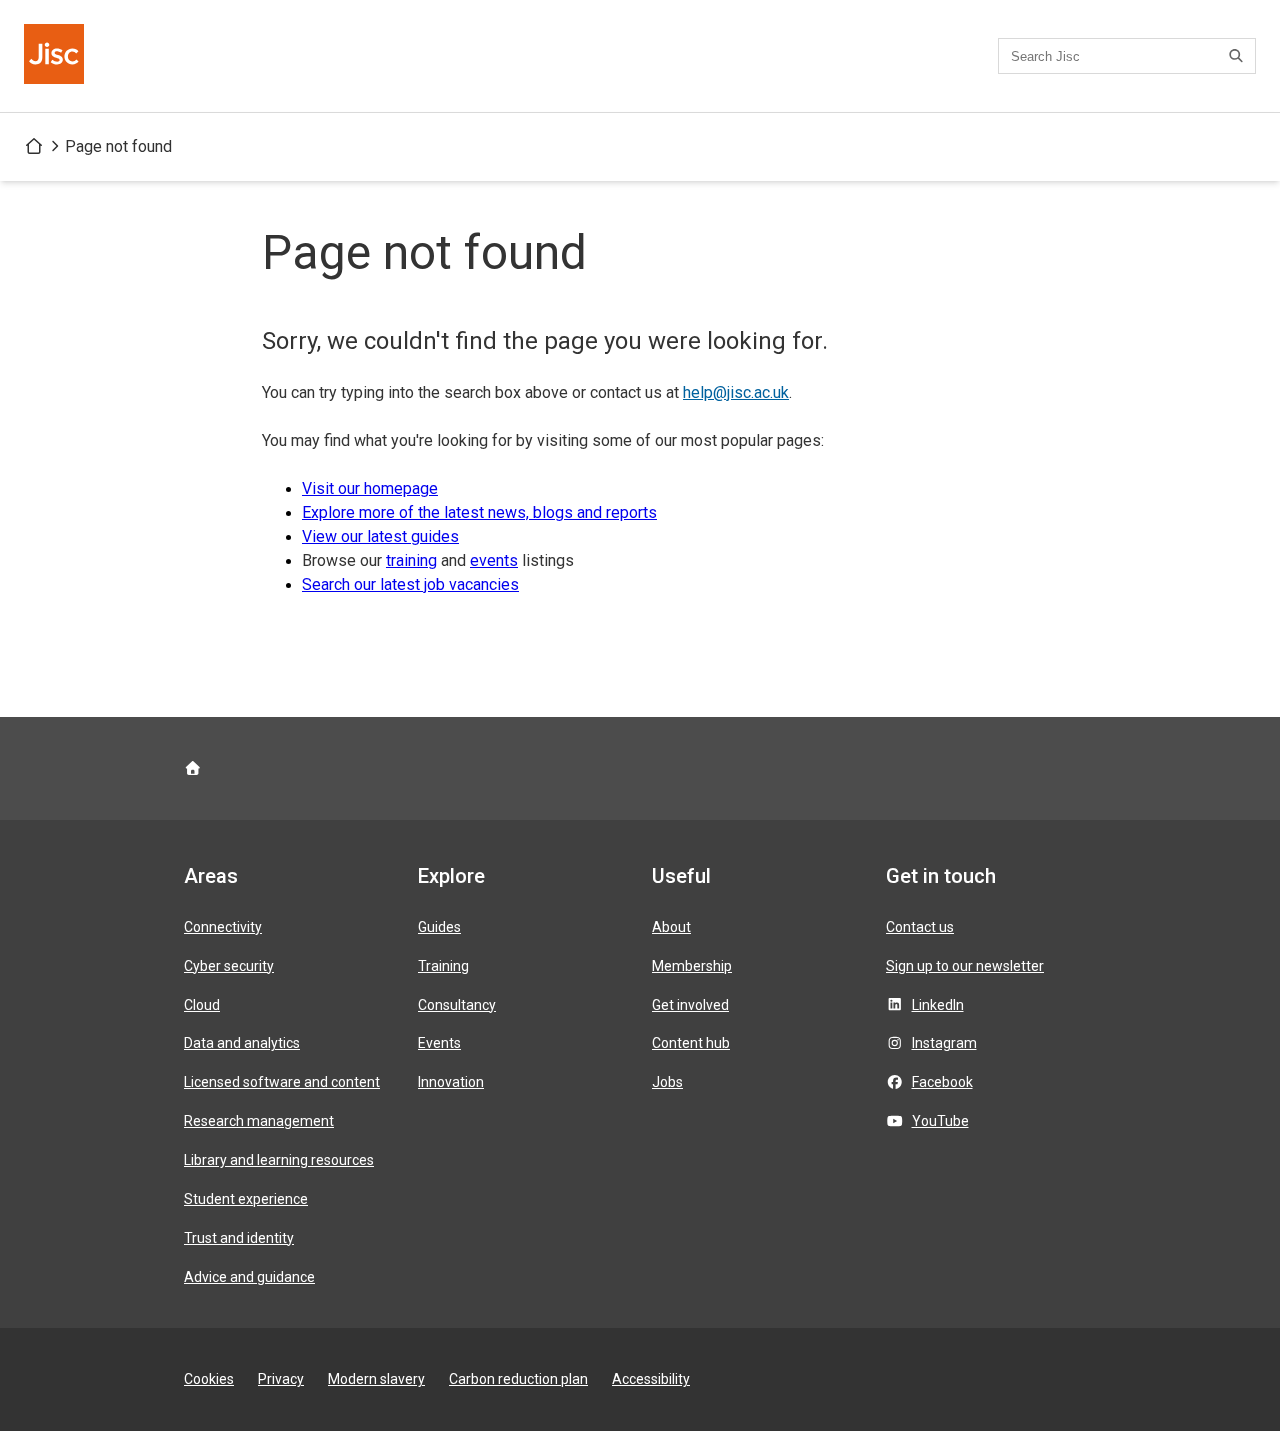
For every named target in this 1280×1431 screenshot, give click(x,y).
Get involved (690, 1005)
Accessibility (651, 1379)
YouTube (940, 1121)
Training (443, 966)
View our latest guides (380, 536)
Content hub (691, 1043)
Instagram (944, 1043)
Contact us (920, 927)
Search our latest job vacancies (410, 584)
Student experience (246, 1199)
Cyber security (229, 966)
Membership (692, 966)
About (671, 927)
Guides (439, 927)
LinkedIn (938, 1005)
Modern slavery (376, 1379)
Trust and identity (239, 1238)
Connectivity (223, 927)
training (411, 560)
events (494, 560)
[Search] (1239, 56)
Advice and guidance (249, 1277)
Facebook (942, 1082)
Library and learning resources (279, 1160)
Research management (259, 1121)
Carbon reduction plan (518, 1379)
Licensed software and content (282, 1082)
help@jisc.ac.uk (736, 392)
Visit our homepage (370, 488)
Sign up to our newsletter (965, 966)
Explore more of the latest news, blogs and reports (479, 512)
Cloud (202, 1005)
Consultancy (457, 1005)
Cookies (209, 1379)
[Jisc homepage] (56, 56)
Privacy (281, 1379)
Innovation (451, 1082)
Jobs (667, 1082)
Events (439, 1043)
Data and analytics (242, 1043)
